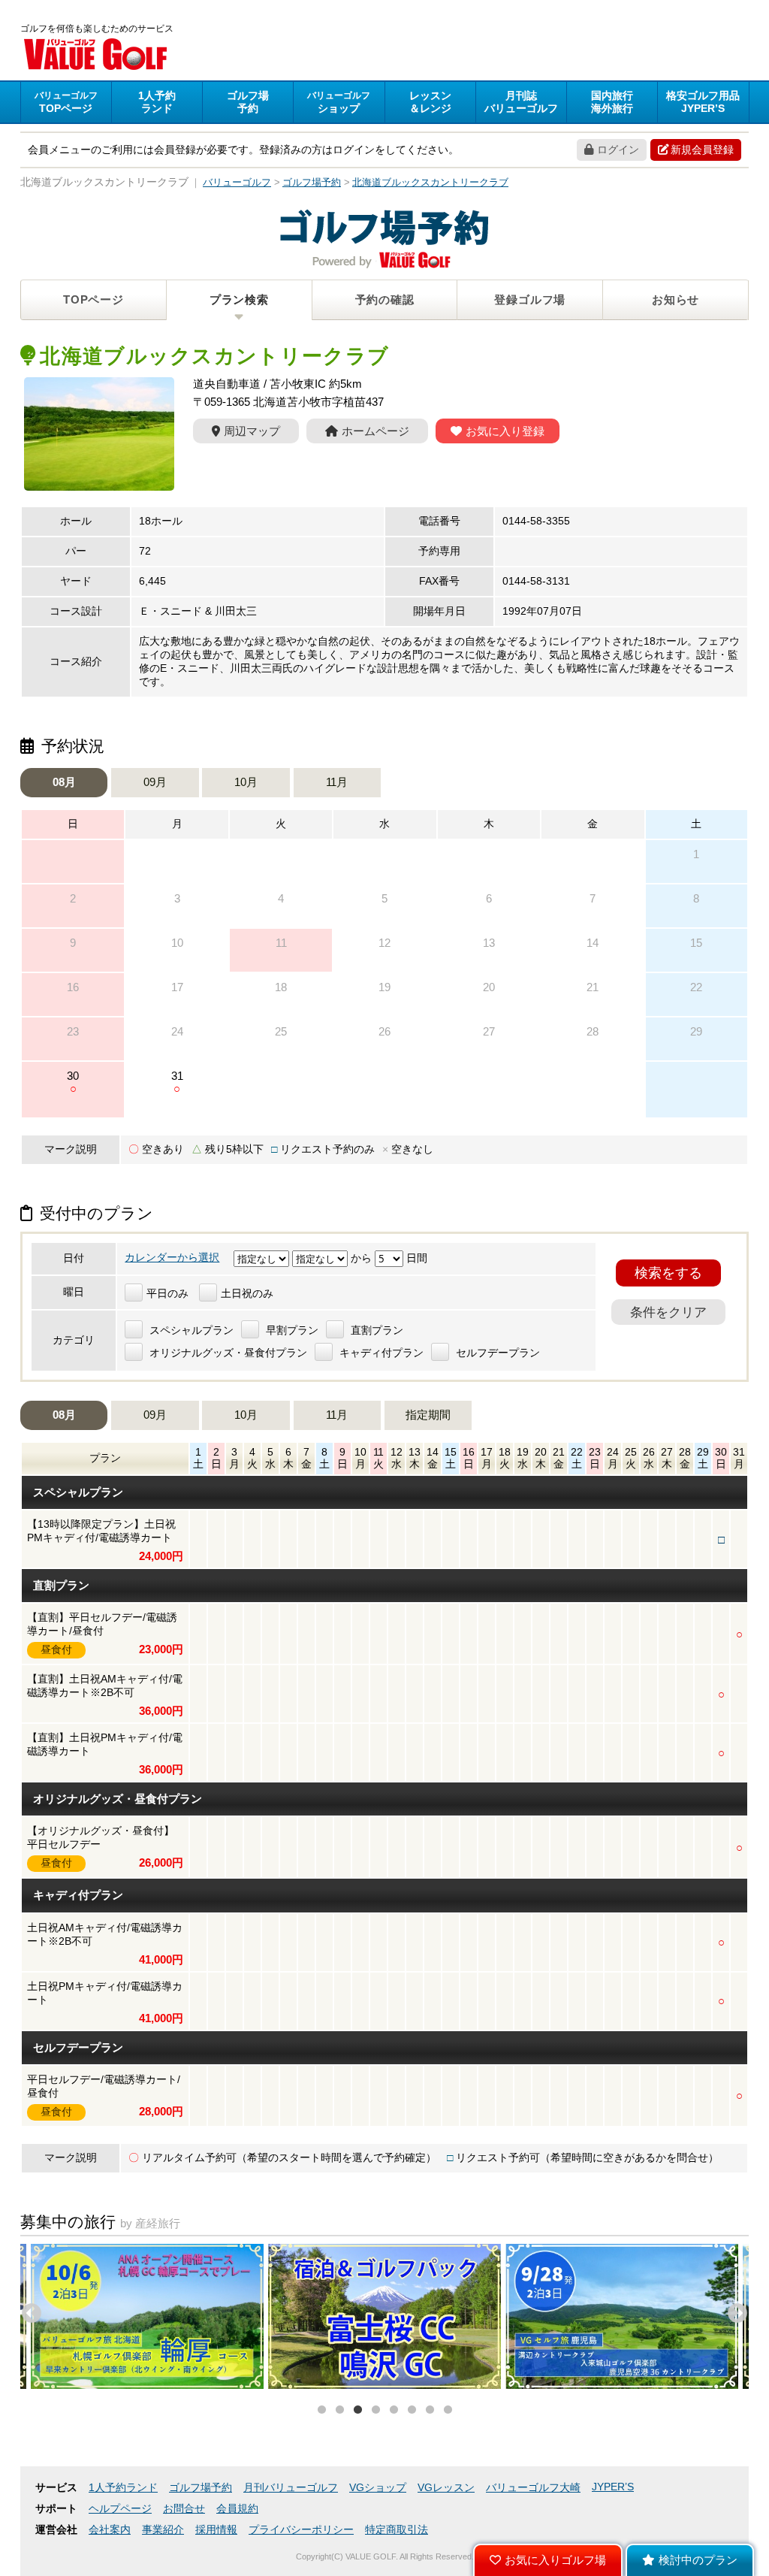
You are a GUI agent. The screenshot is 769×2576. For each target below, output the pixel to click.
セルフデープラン (496, 1353)
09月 (155, 782)
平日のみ (167, 1294)
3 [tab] (357, 2410)
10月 (246, 782)
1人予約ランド (123, 2488)
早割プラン (291, 1330)
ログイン (618, 150)
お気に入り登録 (505, 431)
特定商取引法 (397, 2530)
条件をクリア (668, 1312)
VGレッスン (446, 2488)
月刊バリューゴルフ (291, 2488)
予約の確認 (385, 299)
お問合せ (184, 2509)
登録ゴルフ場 (530, 299)
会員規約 (237, 2509)
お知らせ (676, 299)
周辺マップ (252, 431)
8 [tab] (448, 2410)
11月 (337, 782)
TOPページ (93, 299)
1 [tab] (321, 2410)
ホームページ (375, 431)
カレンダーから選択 (172, 1258)
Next (734, 2310)
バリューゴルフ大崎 (533, 2488)
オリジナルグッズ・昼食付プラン (227, 1353)
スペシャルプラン (190, 1330)
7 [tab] (430, 2410)
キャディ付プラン (380, 1353)
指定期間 (428, 1415)
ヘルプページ (120, 2509)
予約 (248, 102)
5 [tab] (394, 2410)
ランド (157, 102)
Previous (28, 2310)
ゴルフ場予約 (201, 2488)
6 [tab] (412, 2410)
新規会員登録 (702, 150)
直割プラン (375, 1330)
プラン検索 (239, 299)
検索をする (668, 1273)
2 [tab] (339, 2410)
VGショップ (378, 2488)
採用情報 (216, 2530)
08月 (64, 782)
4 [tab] (375, 2410)
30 (73, 1082)
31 (177, 1082)
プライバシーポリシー (301, 2530)
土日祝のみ (247, 1294)
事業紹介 (163, 2530)
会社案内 (110, 2530)
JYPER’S (613, 2487)
